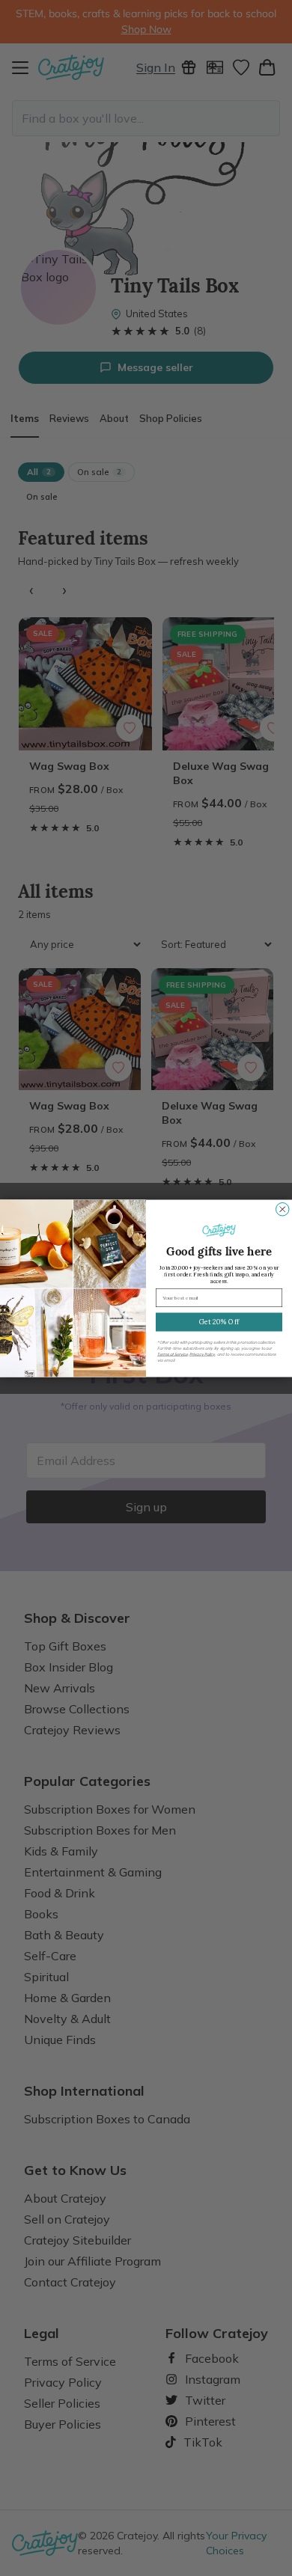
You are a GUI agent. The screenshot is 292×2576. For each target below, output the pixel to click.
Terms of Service (173, 1353)
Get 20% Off (219, 1321)
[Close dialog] (283, 1209)
